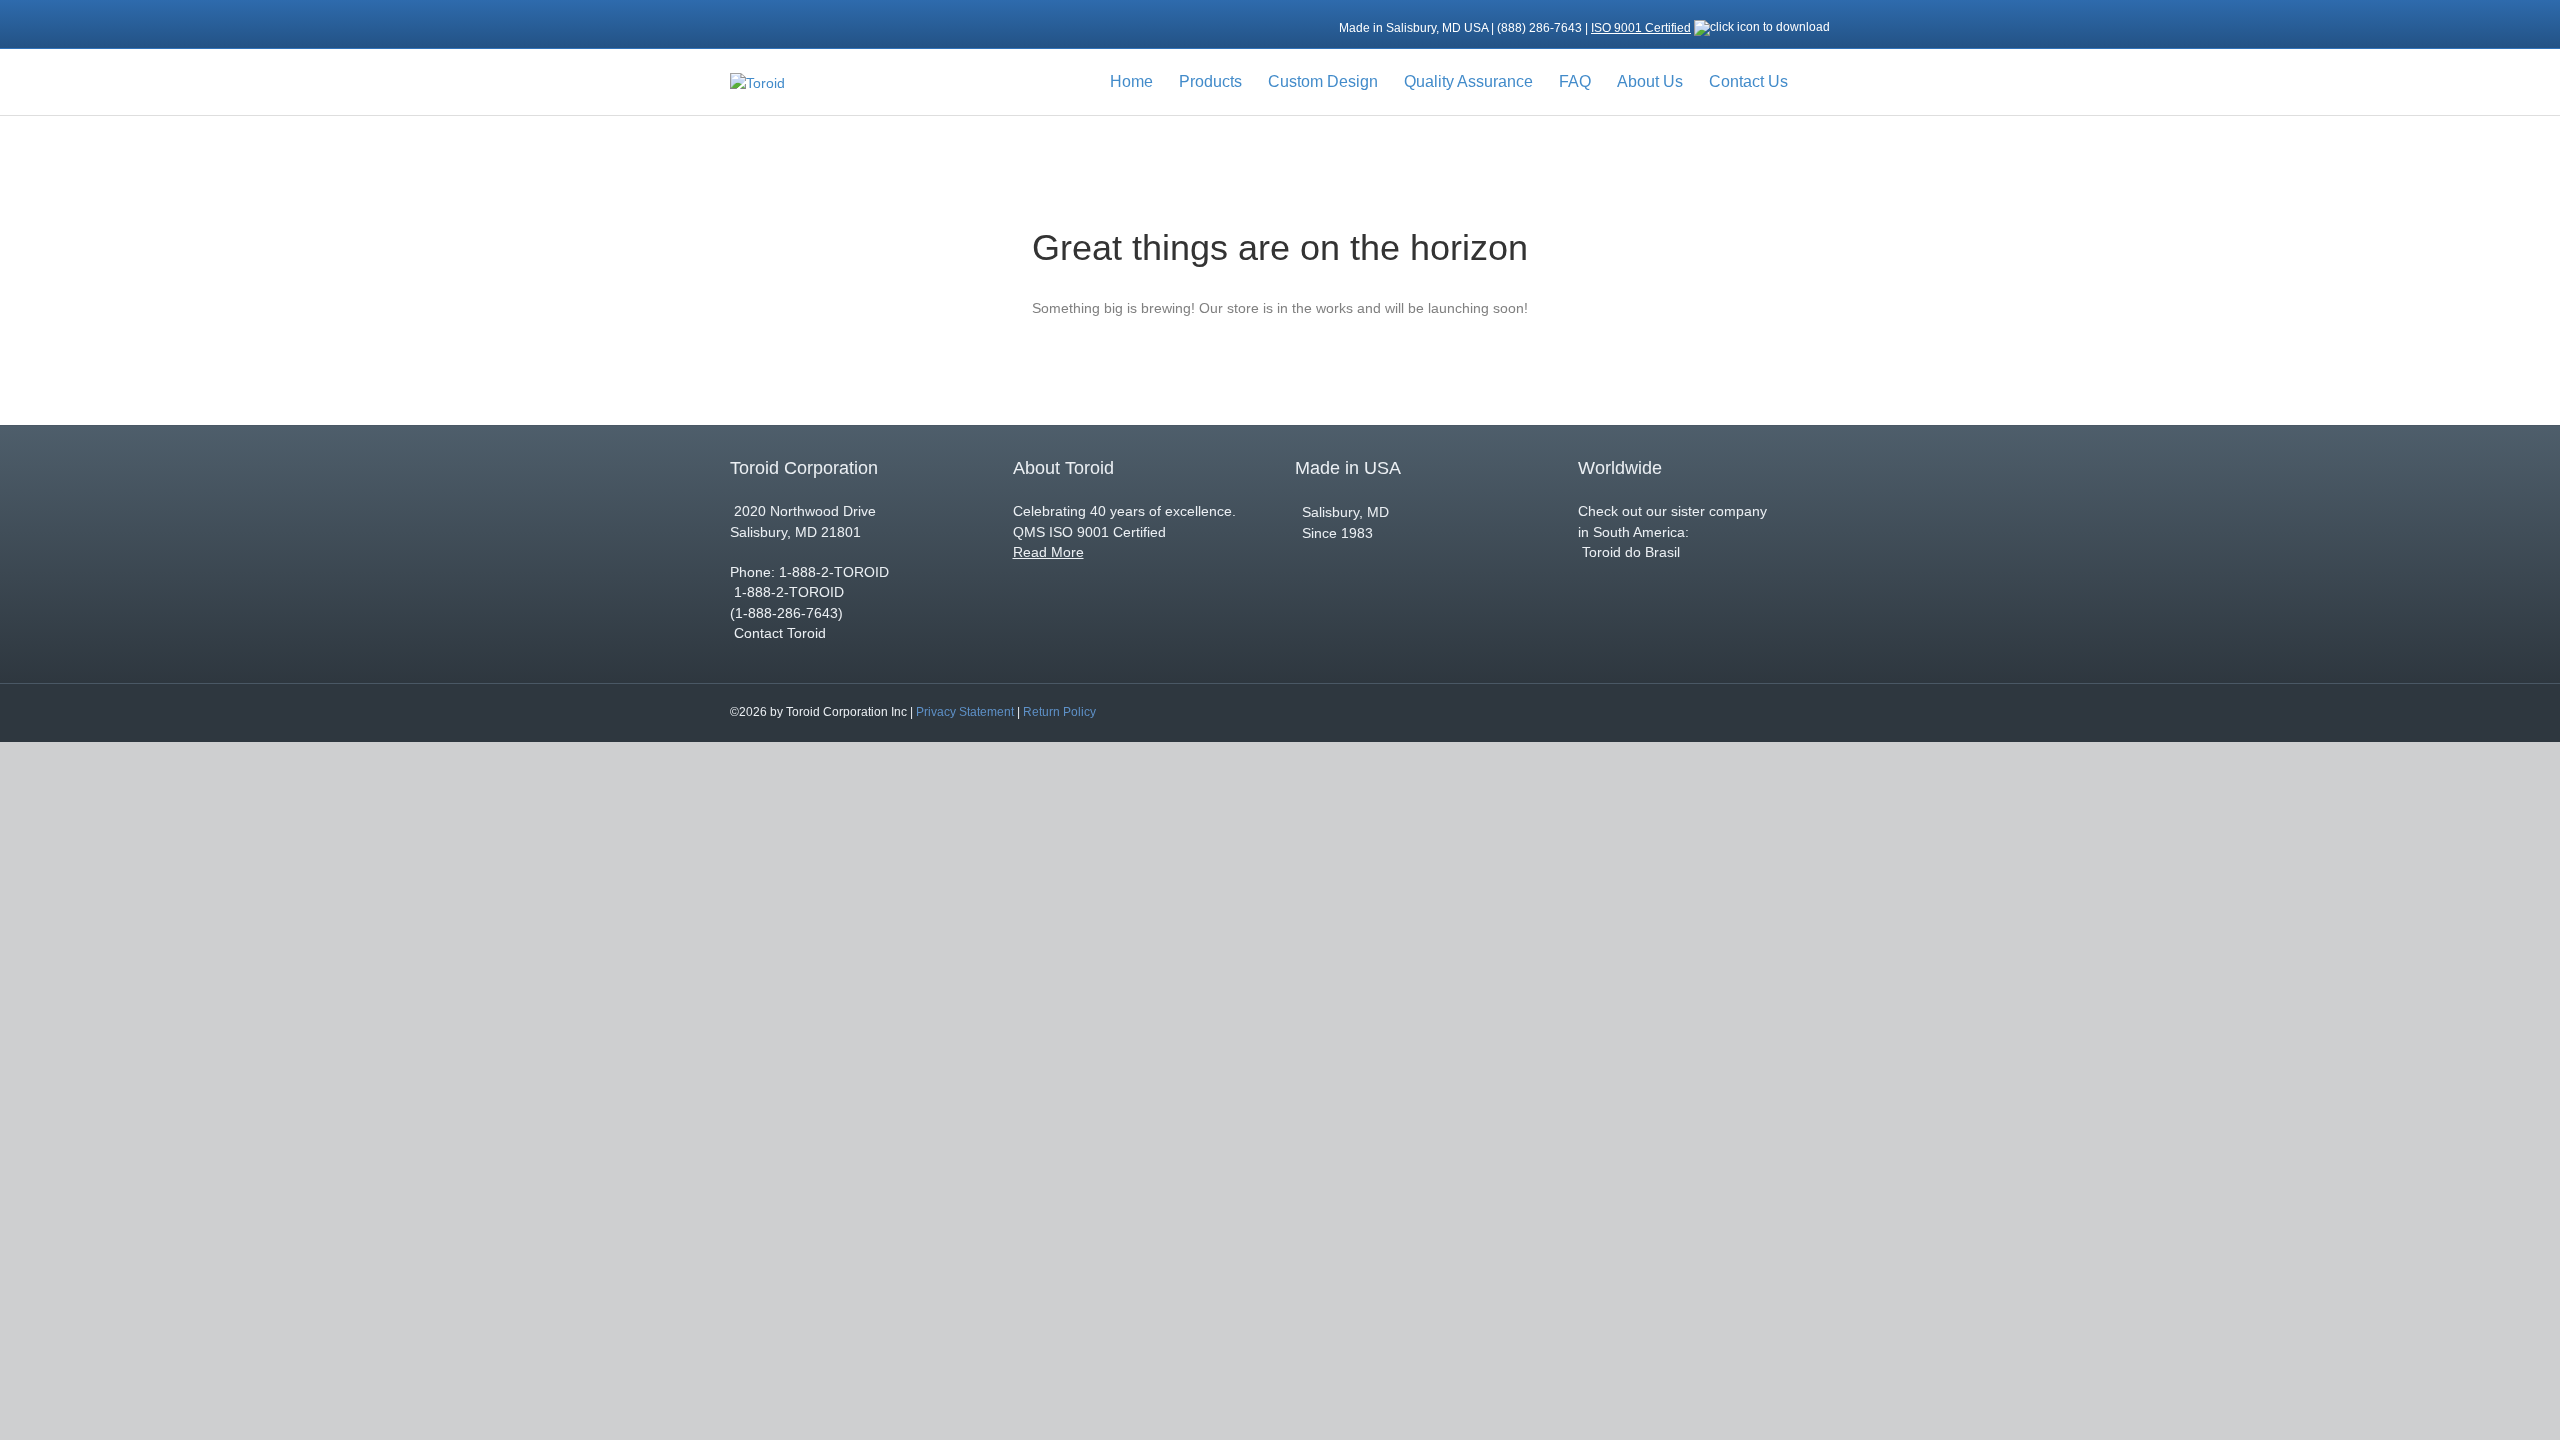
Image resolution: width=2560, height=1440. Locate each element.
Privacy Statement (965, 712)
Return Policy (1059, 712)
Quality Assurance (1468, 81)
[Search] (1815, 82)
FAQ (1575, 81)
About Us (1650, 81)
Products (1210, 81)
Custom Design (1323, 81)
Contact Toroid (780, 633)
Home (1131, 81)
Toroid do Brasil (1629, 552)
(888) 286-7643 (1541, 28)
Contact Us (1748, 81)
